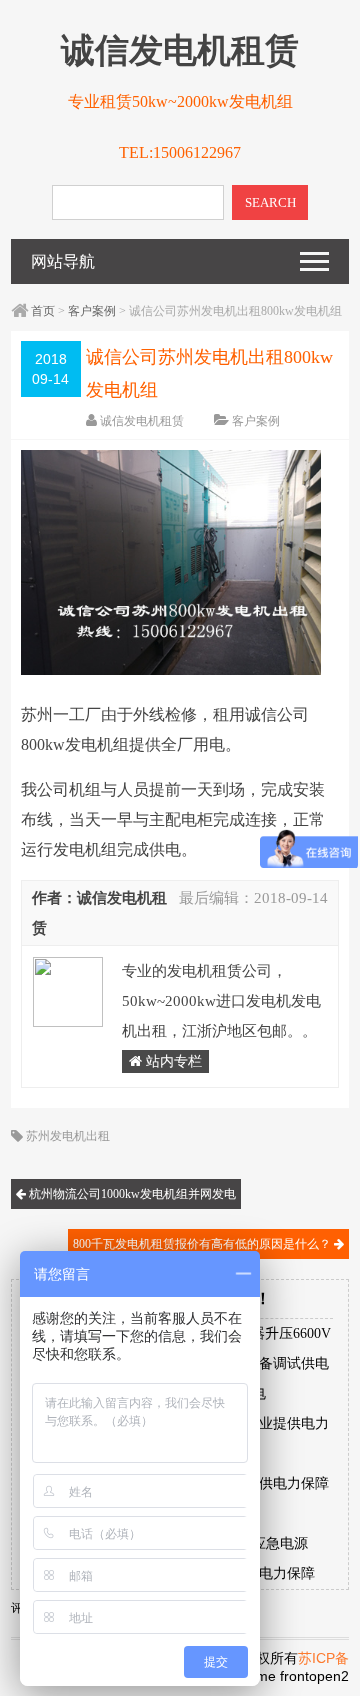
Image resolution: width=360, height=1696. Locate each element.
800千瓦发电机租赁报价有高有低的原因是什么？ (203, 1244)
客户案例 (92, 311)
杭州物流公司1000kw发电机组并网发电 (131, 1194)
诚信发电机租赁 (142, 421)
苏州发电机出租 (68, 1136)
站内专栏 (172, 1061)
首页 (43, 311)
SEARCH (270, 202)
